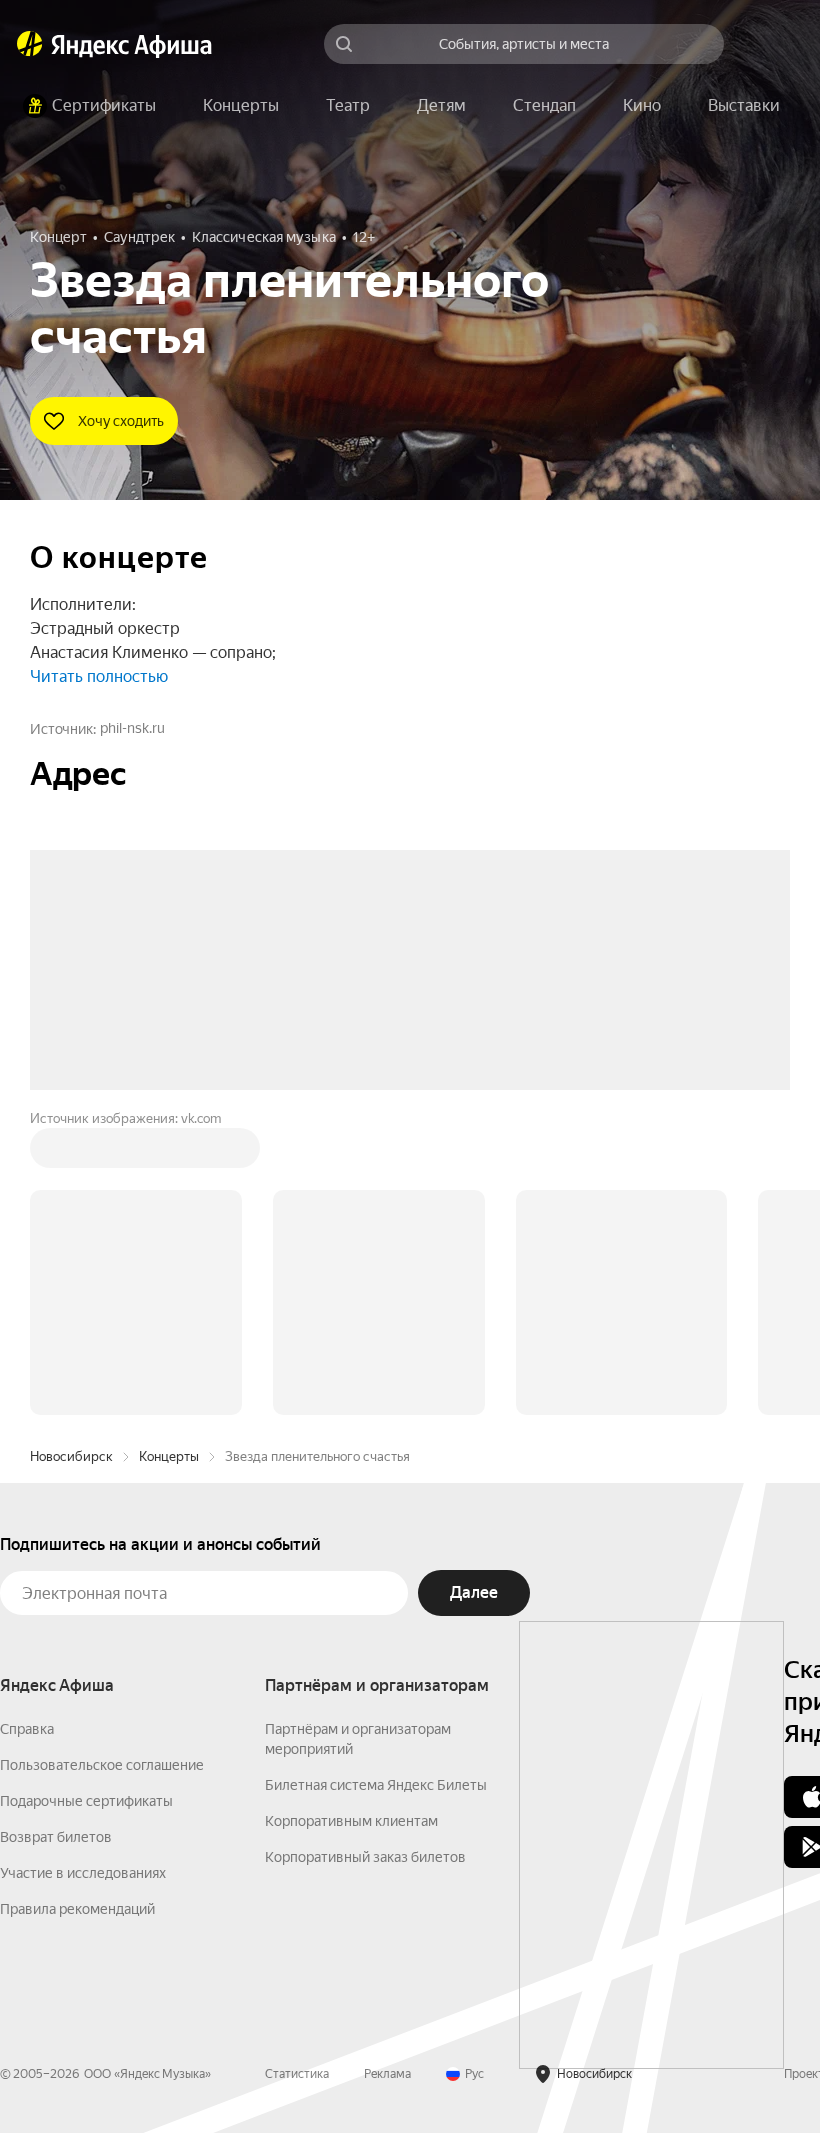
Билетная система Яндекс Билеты (376, 1482)
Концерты (169, 1153)
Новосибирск (71, 1153)
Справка (27, 1426)
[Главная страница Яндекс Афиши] (30, 44)
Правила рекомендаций (77, 1606)
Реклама (387, 1771)
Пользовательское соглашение (102, 1462)
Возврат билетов (56, 1534)
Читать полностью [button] (99, 676)
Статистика (297, 1771)
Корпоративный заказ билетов (365, 1554)
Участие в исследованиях (83, 1570)
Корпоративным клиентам (351, 1518)
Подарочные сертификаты (86, 1498)
